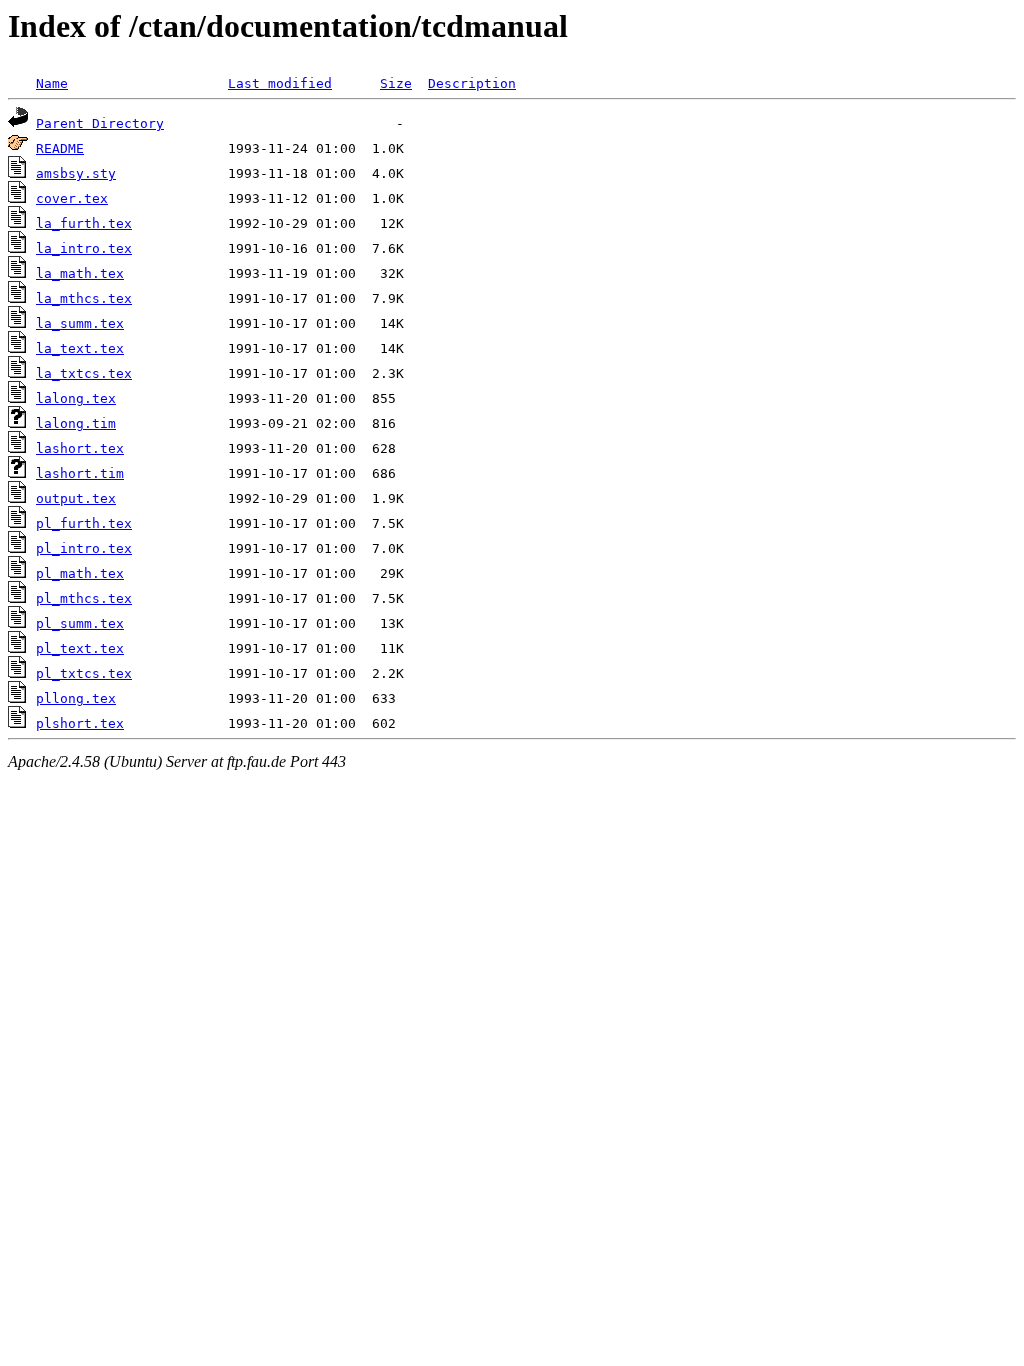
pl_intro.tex (84, 548)
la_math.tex (80, 273)
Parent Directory (100, 123)
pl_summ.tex (80, 623)
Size (396, 83)
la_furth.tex (84, 223)
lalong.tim (76, 423)
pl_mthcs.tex (84, 598)
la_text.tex (80, 348)
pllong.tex (76, 698)
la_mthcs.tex (84, 298)
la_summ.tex (80, 323)
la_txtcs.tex (84, 373)
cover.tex (72, 198)
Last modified (280, 83)
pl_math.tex (80, 573)
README (60, 148)
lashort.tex (80, 448)
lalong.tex (76, 398)
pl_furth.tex (84, 523)
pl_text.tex (80, 648)
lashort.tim (80, 473)
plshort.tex (80, 723)
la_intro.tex (84, 248)
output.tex (76, 498)
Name (52, 83)
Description (472, 83)
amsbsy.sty (76, 173)
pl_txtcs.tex (84, 673)
